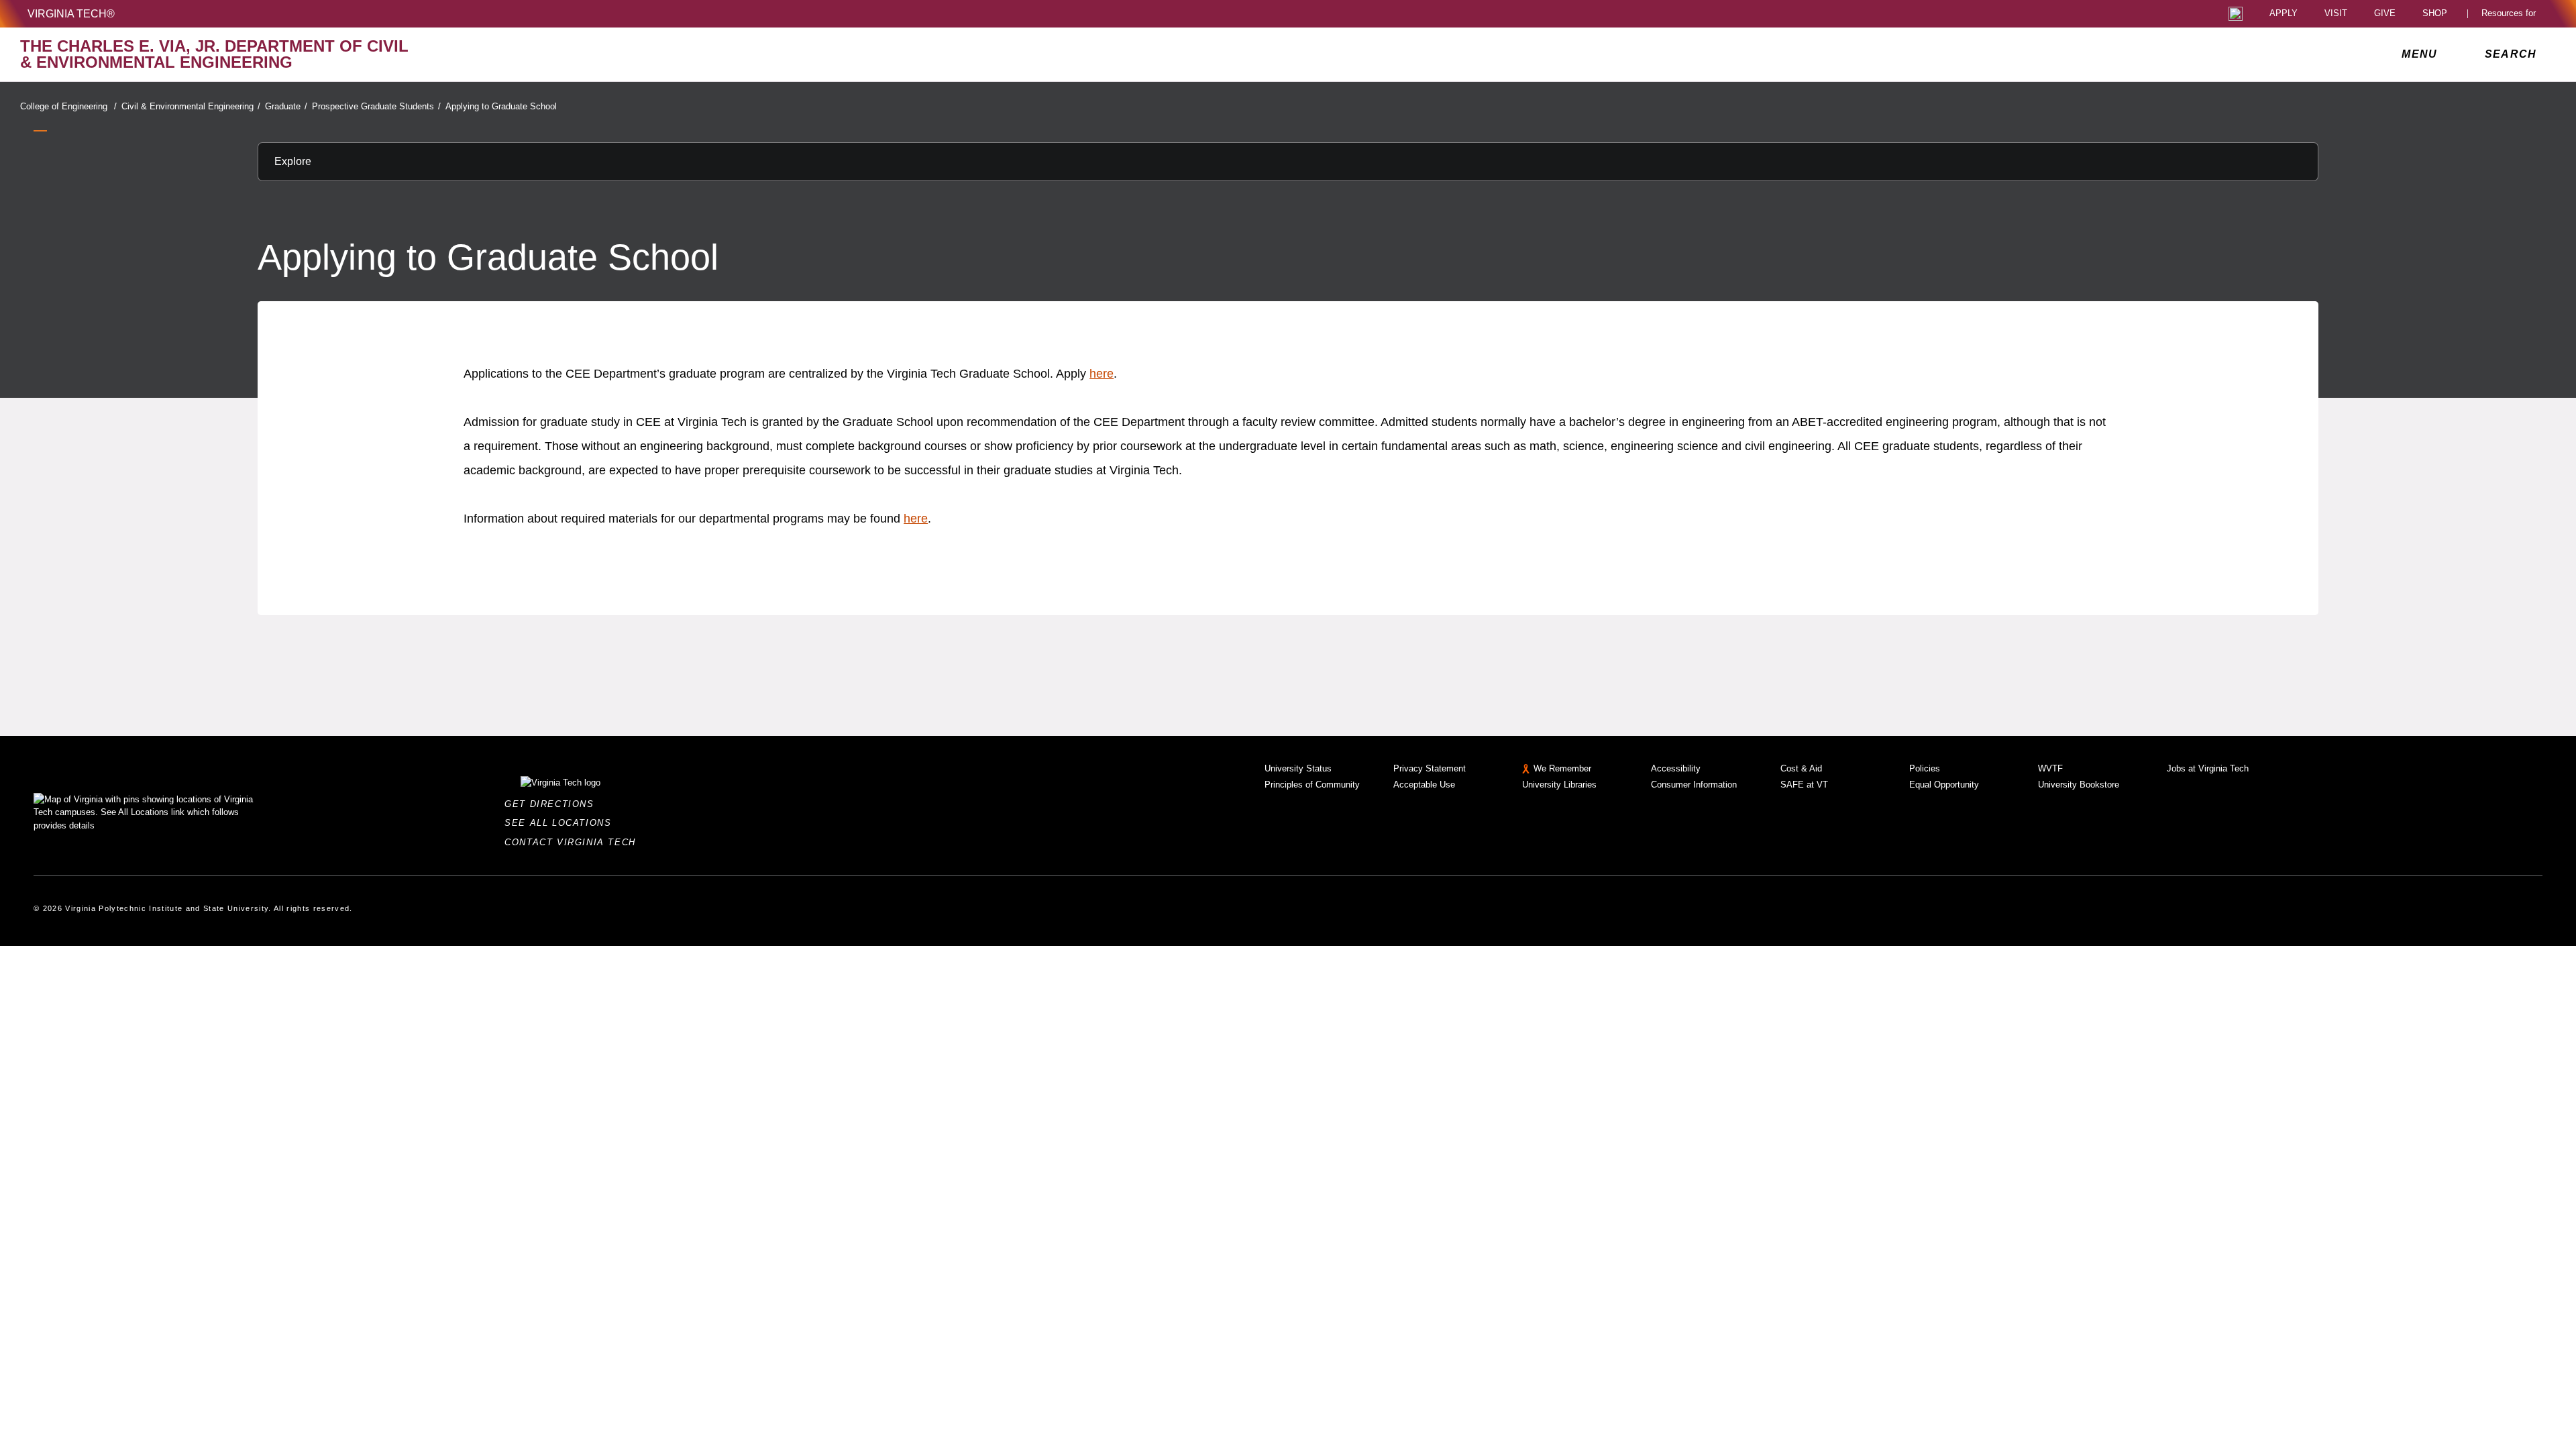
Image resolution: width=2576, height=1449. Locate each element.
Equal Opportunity (1944, 785)
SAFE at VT (1804, 785)
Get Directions (553, 804)
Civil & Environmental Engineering (191, 106)
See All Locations (561, 823)
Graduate (286, 106)
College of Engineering (68, 106)
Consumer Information (1694, 785)
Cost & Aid (1801, 768)
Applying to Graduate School (501, 106)
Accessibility (1676, 768)
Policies (1925, 768)
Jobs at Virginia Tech (2208, 768)
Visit (2336, 14)
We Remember (1562, 768)
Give (2385, 14)
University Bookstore (2079, 785)
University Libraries (1559, 785)
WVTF (2050, 768)
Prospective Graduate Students (376, 106)
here (1102, 374)
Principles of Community (1312, 785)
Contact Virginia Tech (574, 842)
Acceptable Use (1424, 785)
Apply (2284, 14)
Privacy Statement (1430, 768)
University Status (1298, 768)
